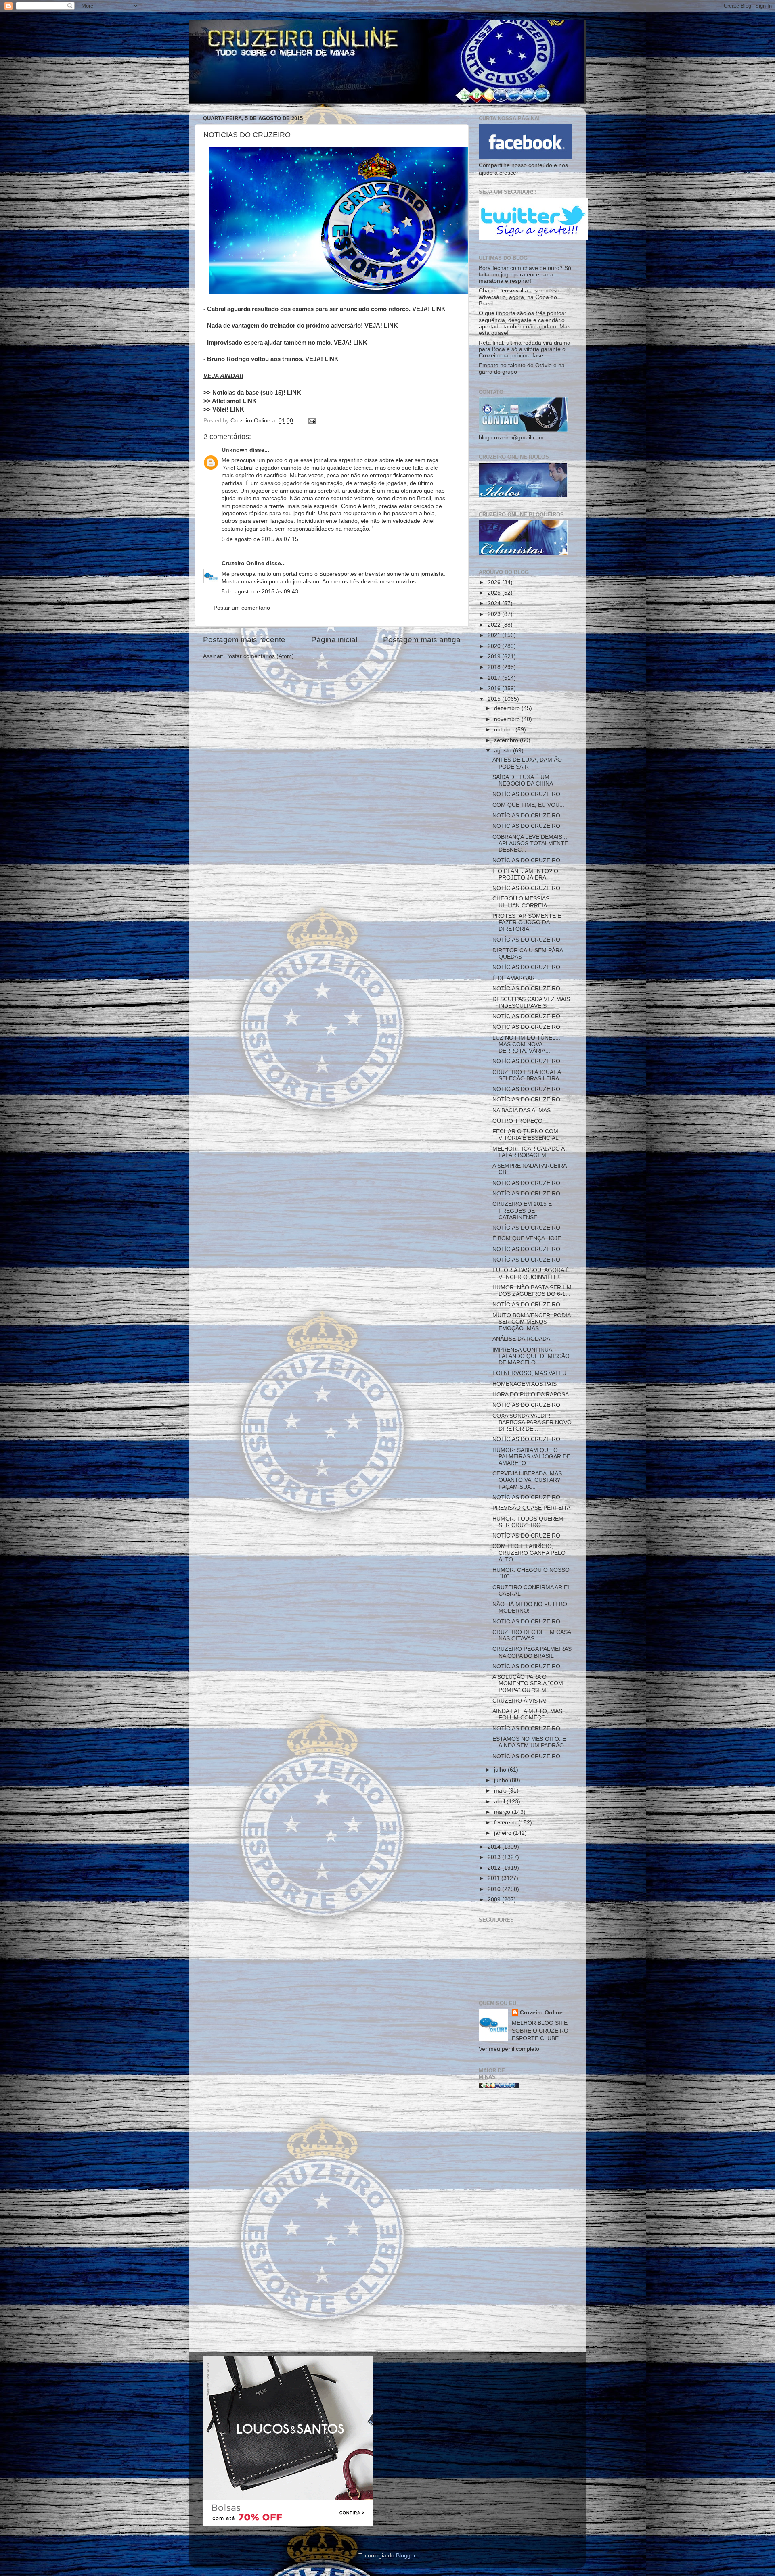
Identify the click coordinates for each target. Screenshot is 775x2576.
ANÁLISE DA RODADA (521, 1339)
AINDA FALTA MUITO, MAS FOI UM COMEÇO (527, 1714)
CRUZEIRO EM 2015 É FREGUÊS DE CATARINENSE (522, 1211)
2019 (495, 657)
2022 (495, 625)
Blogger (406, 2556)
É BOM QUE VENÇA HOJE (527, 1238)
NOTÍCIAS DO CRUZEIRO (526, 794)
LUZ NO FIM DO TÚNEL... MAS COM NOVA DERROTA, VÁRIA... (526, 1044)
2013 (495, 1857)
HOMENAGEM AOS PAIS (525, 1384)
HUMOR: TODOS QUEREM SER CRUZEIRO (528, 1522)
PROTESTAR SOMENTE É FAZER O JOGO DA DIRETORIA (527, 922)
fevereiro (506, 1823)
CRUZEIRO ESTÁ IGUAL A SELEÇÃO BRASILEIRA (527, 1075)
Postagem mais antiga (422, 640)
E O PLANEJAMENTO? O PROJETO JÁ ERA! (525, 874)
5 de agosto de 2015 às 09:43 (260, 592)
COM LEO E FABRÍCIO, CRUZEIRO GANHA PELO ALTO (529, 1553)
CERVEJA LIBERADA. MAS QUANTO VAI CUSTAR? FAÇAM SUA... (527, 1480)
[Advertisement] (525, 2223)
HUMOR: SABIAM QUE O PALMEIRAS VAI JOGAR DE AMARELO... (531, 1457)
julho (501, 1770)
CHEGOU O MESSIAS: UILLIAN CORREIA (522, 902)
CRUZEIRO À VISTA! (519, 1701)
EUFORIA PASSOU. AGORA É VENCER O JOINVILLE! (531, 1273)
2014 (495, 1847)
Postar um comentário (242, 608)
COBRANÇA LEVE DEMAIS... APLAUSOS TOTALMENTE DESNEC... (530, 843)
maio (501, 1791)
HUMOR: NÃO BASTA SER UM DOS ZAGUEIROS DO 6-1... (532, 1291)
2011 (494, 1878)
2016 (495, 688)
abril (500, 1802)
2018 (495, 667)
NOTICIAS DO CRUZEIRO (526, 1622)
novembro (508, 719)
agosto (504, 751)
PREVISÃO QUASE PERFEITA (531, 1508)
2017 (495, 678)
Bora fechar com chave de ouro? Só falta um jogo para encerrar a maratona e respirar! (525, 275)
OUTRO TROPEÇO (517, 1121)
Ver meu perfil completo (509, 2049)
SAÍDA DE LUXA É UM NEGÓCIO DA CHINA (523, 780)
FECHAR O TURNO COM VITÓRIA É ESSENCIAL (526, 1135)
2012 (495, 1868)
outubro (505, 730)
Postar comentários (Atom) (260, 656)
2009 (495, 1900)
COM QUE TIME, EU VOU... (528, 805)
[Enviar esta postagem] (311, 421)
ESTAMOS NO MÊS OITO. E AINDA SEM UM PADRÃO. (529, 1742)
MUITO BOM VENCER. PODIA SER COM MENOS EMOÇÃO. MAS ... (531, 1322)
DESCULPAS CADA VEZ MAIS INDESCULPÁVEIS (531, 1002)
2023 (495, 614)
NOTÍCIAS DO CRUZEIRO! (527, 1260)
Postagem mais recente (244, 640)
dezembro (508, 708)
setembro (507, 740)
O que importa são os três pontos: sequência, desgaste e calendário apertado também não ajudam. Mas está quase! (525, 323)
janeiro (504, 1833)
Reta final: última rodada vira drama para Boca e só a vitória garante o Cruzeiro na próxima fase (525, 349)
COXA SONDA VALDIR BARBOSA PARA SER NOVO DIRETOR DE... (532, 1422)
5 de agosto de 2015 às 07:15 (260, 539)
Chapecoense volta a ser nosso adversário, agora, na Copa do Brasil (519, 297)
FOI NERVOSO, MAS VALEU (529, 1373)
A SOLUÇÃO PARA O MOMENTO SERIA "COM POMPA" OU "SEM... (528, 1683)
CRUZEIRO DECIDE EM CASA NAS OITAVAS (532, 1635)
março (503, 1812)
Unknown (235, 450)
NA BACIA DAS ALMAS (522, 1110)
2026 (495, 582)
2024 (495, 603)
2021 (495, 635)
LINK (439, 309)
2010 (495, 1889)
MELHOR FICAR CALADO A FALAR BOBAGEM (528, 1152)
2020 (495, 646)
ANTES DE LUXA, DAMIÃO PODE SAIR (527, 763)
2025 (495, 593)
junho (502, 1780)
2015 (495, 699)
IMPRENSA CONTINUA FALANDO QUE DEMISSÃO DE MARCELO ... (531, 1356)
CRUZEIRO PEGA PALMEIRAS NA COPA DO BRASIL (532, 1652)
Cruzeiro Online (243, 563)
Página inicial (334, 640)
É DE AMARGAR (514, 978)
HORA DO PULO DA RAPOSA (531, 1395)
